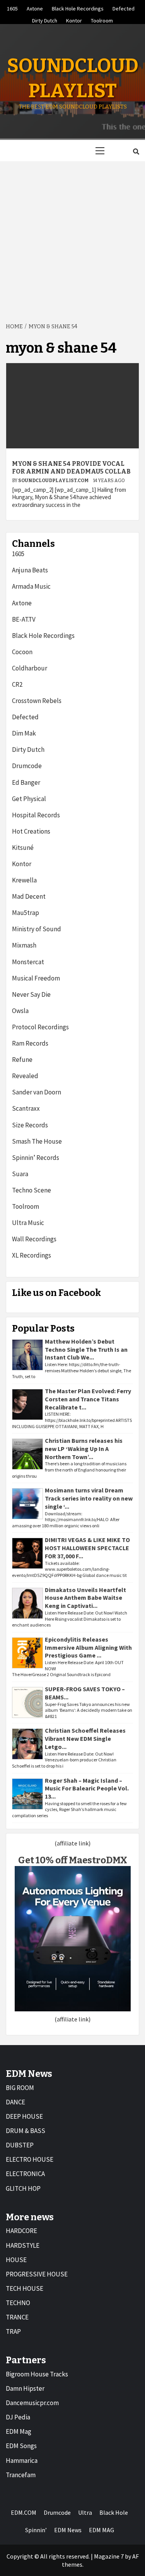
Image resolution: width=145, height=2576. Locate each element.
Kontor (74, 19)
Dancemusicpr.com (32, 2403)
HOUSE (16, 2260)
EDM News (68, 2530)
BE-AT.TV (24, 619)
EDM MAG (101, 2530)
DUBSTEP (20, 2145)
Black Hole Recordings (78, 7)
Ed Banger (26, 782)
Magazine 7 (109, 2556)
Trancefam (21, 2475)
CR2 (17, 684)
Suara (20, 1174)
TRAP (13, 2331)
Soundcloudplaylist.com (54, 481)
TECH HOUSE (25, 2288)
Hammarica (22, 2461)
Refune (22, 1060)
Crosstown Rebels (37, 701)
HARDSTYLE (23, 2245)
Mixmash (24, 945)
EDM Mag (19, 2431)
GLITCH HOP (23, 2188)
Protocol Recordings (40, 1027)
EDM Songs (21, 2446)
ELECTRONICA (25, 2174)
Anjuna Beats (30, 570)
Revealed (25, 1076)
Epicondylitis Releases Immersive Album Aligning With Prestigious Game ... (88, 1647)
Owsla (20, 1011)
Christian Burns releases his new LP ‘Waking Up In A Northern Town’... (84, 1449)
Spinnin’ (36, 2530)
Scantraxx (26, 1108)
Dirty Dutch (45, 19)
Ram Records (30, 1043)
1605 (12, 7)
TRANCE (17, 2317)
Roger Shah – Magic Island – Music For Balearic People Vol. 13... (87, 1789)
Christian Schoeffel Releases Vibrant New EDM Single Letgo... (85, 1739)
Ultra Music (28, 1223)
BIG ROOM (20, 2088)
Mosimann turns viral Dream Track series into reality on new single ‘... (89, 1498)
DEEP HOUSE (24, 2116)
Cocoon (22, 652)
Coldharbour (30, 668)
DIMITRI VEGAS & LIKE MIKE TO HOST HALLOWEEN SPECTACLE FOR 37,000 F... (87, 1548)
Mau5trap (26, 913)
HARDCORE (21, 2231)
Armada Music (31, 586)
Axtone (35, 7)
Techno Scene (32, 1190)
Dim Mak (24, 733)
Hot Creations (31, 831)
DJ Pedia (18, 2417)
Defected (124, 7)
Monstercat (28, 962)
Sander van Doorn (37, 1092)
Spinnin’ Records (36, 1158)
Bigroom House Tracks (37, 2374)
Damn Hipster (25, 2388)
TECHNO (18, 2303)
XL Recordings (32, 1255)
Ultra (85, 2512)
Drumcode (27, 766)
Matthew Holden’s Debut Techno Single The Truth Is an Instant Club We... (86, 1349)
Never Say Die (31, 994)
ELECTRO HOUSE (30, 2159)
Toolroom (102, 19)
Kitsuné (23, 848)
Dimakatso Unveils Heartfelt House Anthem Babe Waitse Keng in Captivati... (85, 1598)
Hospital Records (36, 815)
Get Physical (29, 799)
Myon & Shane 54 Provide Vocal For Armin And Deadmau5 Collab (71, 468)
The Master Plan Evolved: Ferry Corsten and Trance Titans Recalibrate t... (88, 1399)
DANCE (15, 2102)
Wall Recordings (34, 1239)
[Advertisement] (72, 237)
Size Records (30, 1125)
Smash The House (37, 1141)
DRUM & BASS (26, 2131)
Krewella (24, 880)
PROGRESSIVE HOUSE (37, 2274)
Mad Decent (29, 896)
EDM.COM (24, 2512)
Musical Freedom (36, 978)
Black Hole (114, 2512)
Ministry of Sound (37, 929)
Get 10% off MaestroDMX (73, 1860)
